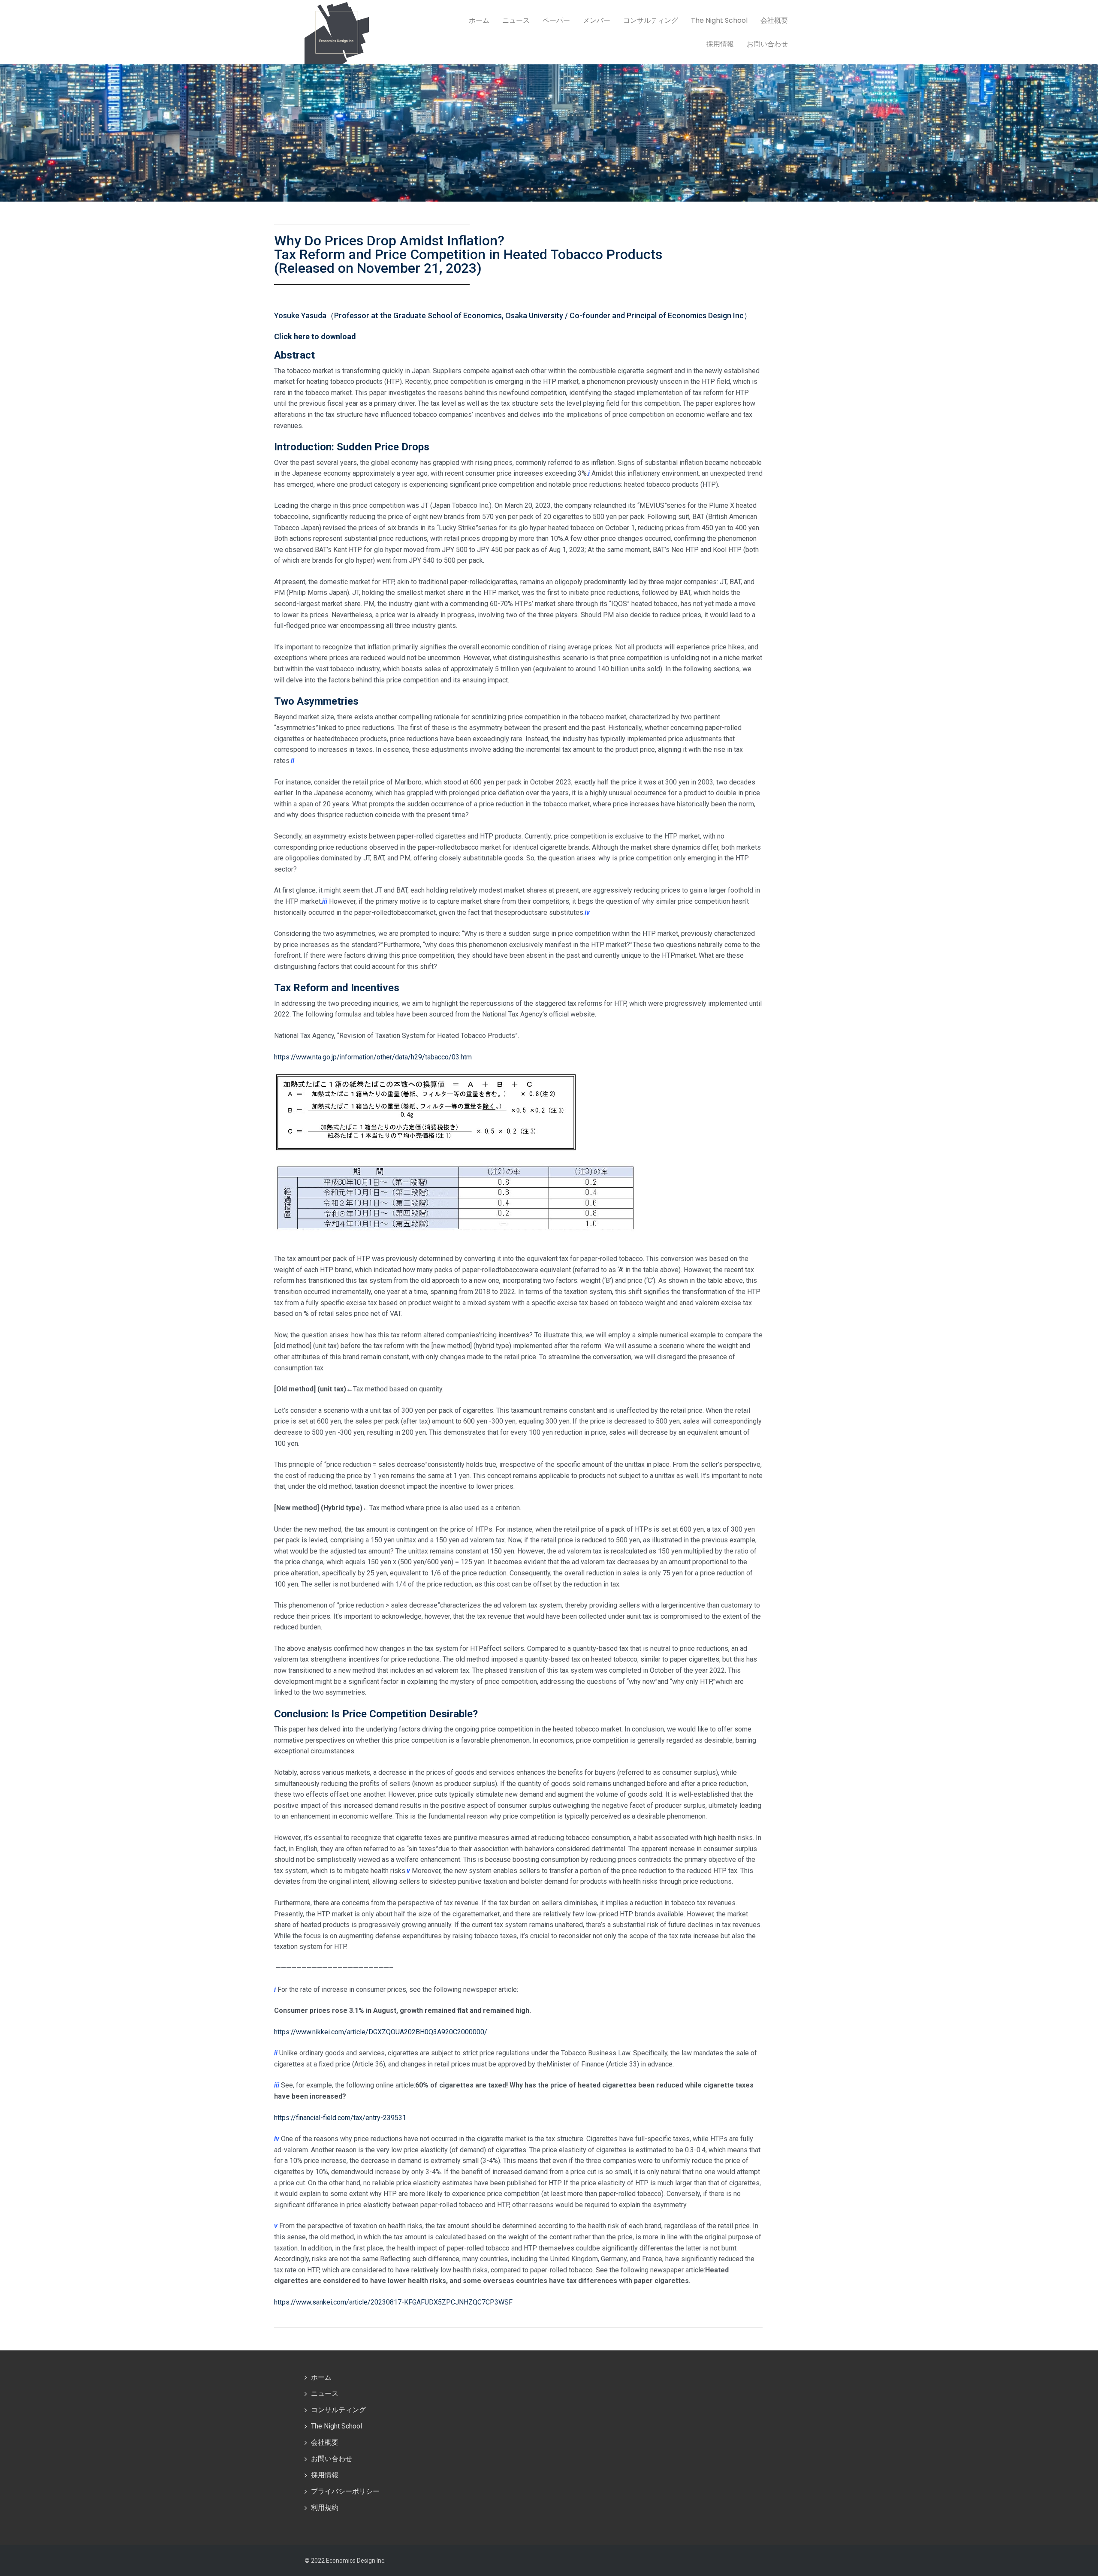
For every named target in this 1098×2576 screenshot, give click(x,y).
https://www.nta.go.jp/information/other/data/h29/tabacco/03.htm (373, 1057)
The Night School (719, 20)
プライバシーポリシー (345, 2491)
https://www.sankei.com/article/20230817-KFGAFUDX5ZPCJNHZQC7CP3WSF (393, 2302)
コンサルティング (651, 20)
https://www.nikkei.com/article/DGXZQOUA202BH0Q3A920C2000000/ (381, 2032)
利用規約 (325, 2508)
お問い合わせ (767, 44)
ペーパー (556, 20)
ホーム (479, 20)
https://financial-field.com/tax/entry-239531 (340, 2118)
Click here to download (315, 336)
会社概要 (774, 20)
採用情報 (720, 44)
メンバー (597, 20)
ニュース (516, 20)
